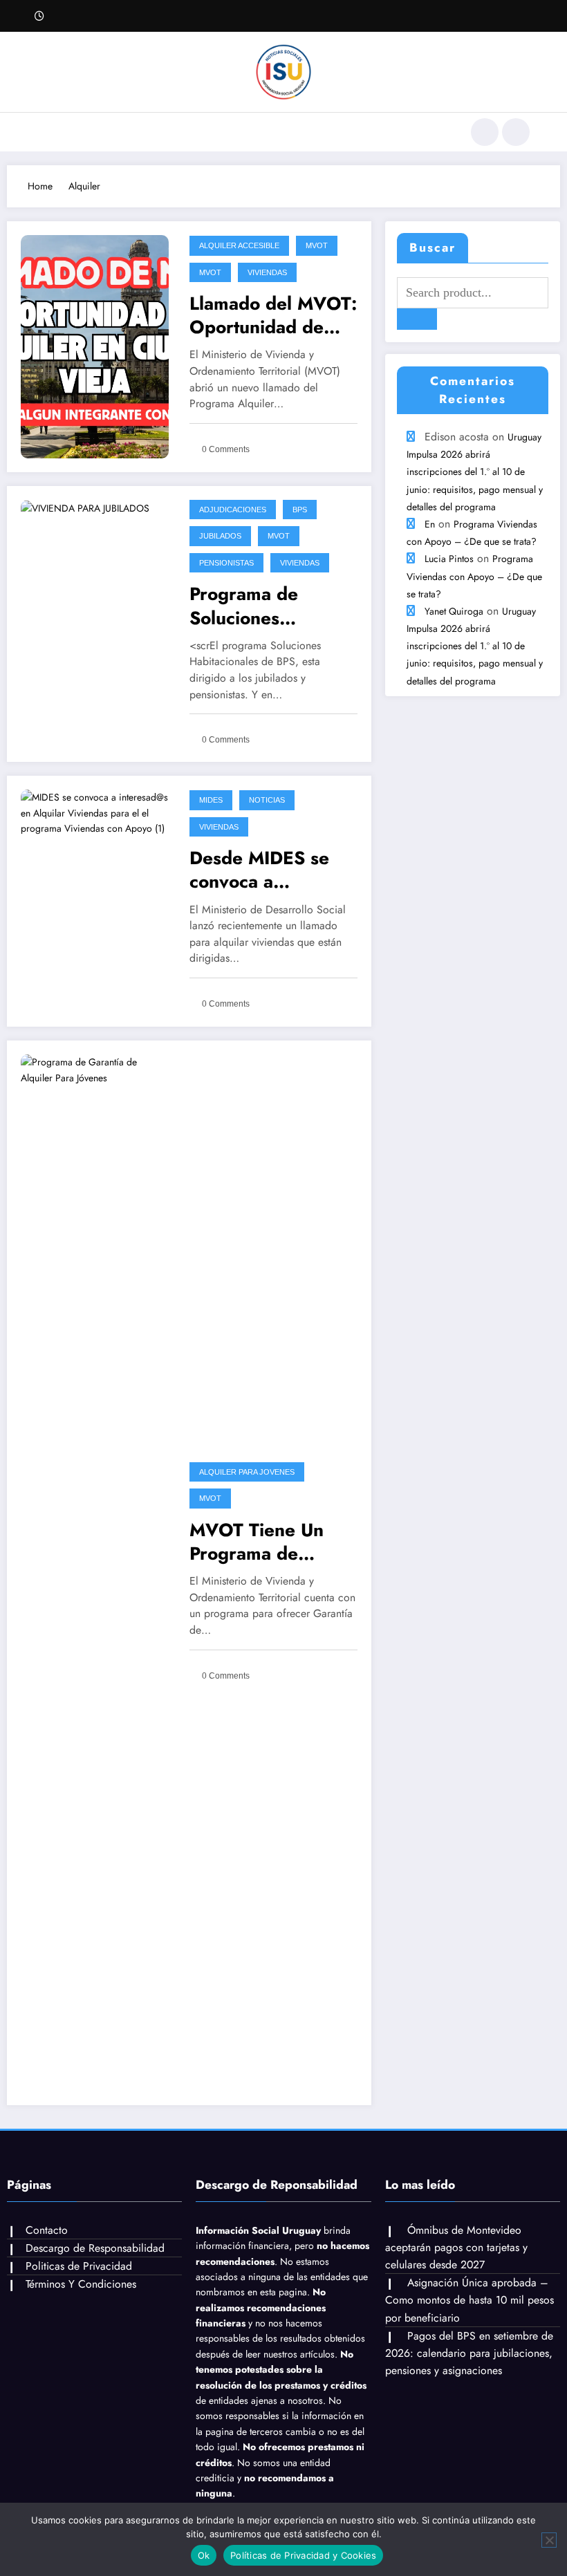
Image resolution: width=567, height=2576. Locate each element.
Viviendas (267, 272)
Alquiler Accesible (239, 245)
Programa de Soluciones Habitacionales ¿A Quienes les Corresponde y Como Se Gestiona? (272, 606)
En (430, 524)
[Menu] (45, 132)
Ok (204, 2555)
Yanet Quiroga (454, 611)
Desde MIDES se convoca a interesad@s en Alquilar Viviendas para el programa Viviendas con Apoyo (267, 870)
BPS (300, 510)
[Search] (485, 132)
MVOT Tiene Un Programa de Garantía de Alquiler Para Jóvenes (257, 1542)
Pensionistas (226, 563)
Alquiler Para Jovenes (247, 1472)
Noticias (267, 800)
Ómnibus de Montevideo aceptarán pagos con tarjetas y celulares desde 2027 (456, 2247)
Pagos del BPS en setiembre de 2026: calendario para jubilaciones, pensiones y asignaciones (469, 2353)
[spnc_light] (516, 132)
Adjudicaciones (233, 510)
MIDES (211, 800)
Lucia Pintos (449, 559)
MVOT (317, 245)
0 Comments (226, 449)
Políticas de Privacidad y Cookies (303, 2555)
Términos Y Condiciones (81, 2284)
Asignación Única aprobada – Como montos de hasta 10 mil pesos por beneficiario (470, 2300)
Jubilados (220, 536)
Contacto (47, 2230)
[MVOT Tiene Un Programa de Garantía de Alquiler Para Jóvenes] (95, 1571)
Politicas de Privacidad (79, 2266)
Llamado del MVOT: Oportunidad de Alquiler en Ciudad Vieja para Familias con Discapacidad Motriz (273, 315)
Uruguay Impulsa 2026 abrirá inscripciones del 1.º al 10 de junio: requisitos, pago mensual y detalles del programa (475, 472)
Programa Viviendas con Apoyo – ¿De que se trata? (474, 576)
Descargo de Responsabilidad (95, 2248)
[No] (549, 2540)
